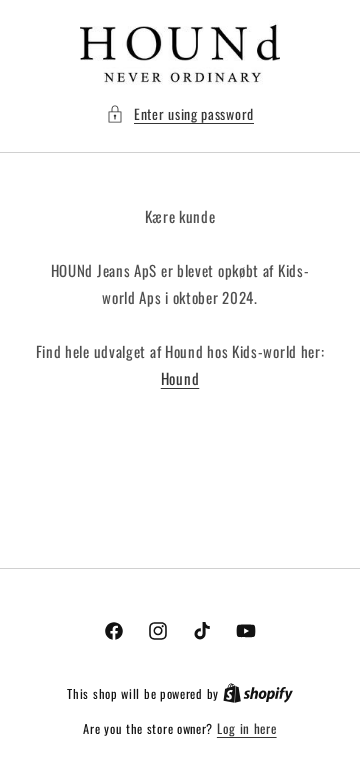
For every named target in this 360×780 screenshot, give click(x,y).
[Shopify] (258, 693)
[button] (180, 113)
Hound (180, 378)
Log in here (247, 728)
